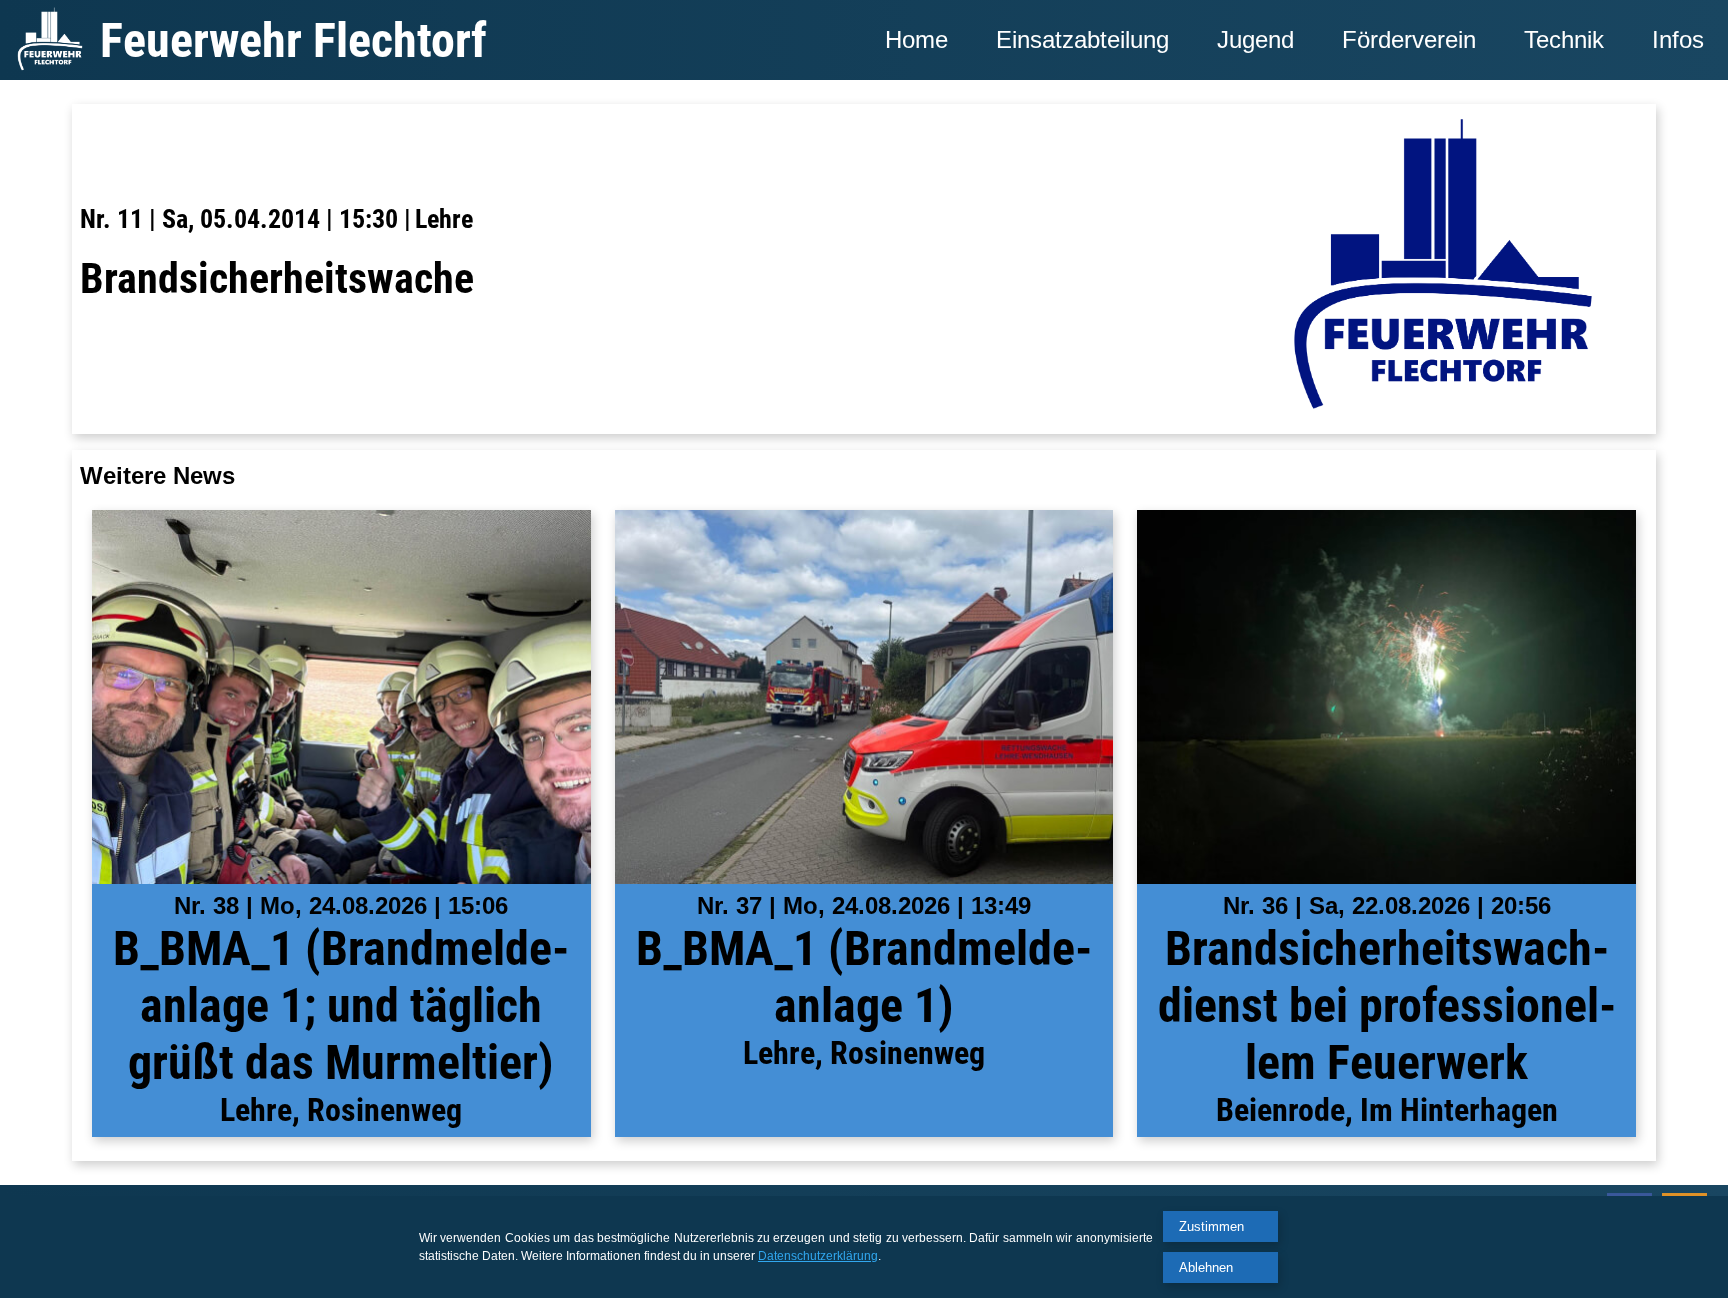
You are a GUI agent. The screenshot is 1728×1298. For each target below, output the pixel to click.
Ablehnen (1206, 1267)
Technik (1564, 39)
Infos (1678, 39)
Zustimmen (1211, 1226)
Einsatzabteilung (1082, 39)
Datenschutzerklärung (818, 1256)
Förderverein (1409, 39)
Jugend (1255, 39)
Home (916, 39)
